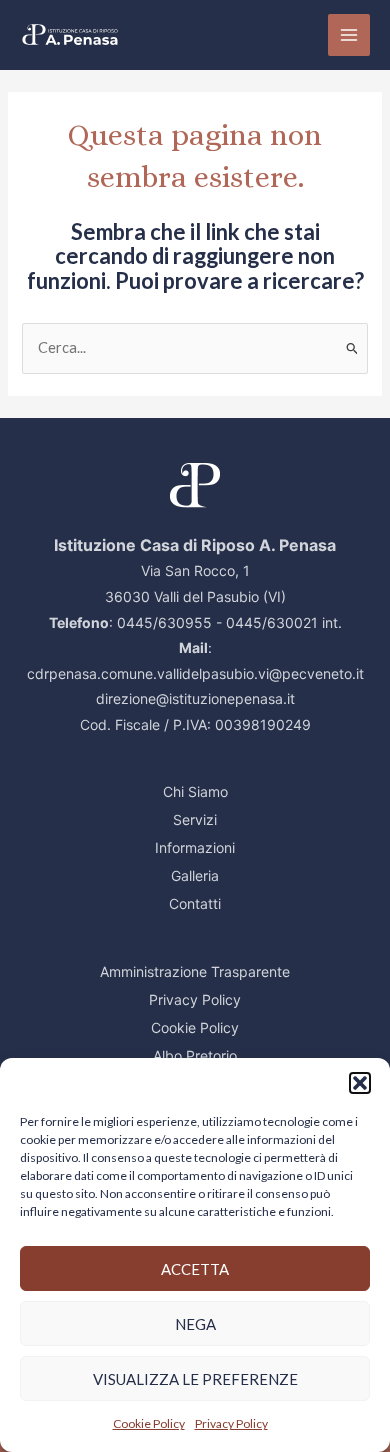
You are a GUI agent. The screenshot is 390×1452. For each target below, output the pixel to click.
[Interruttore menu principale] (349, 35)
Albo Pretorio (195, 1055)
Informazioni (195, 847)
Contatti (195, 903)
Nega (195, 1324)
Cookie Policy (149, 1423)
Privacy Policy (231, 1423)
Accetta (195, 1269)
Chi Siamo (195, 791)
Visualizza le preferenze (195, 1379)
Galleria (195, 875)
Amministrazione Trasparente (195, 971)
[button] (360, 1083)
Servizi (195, 819)
